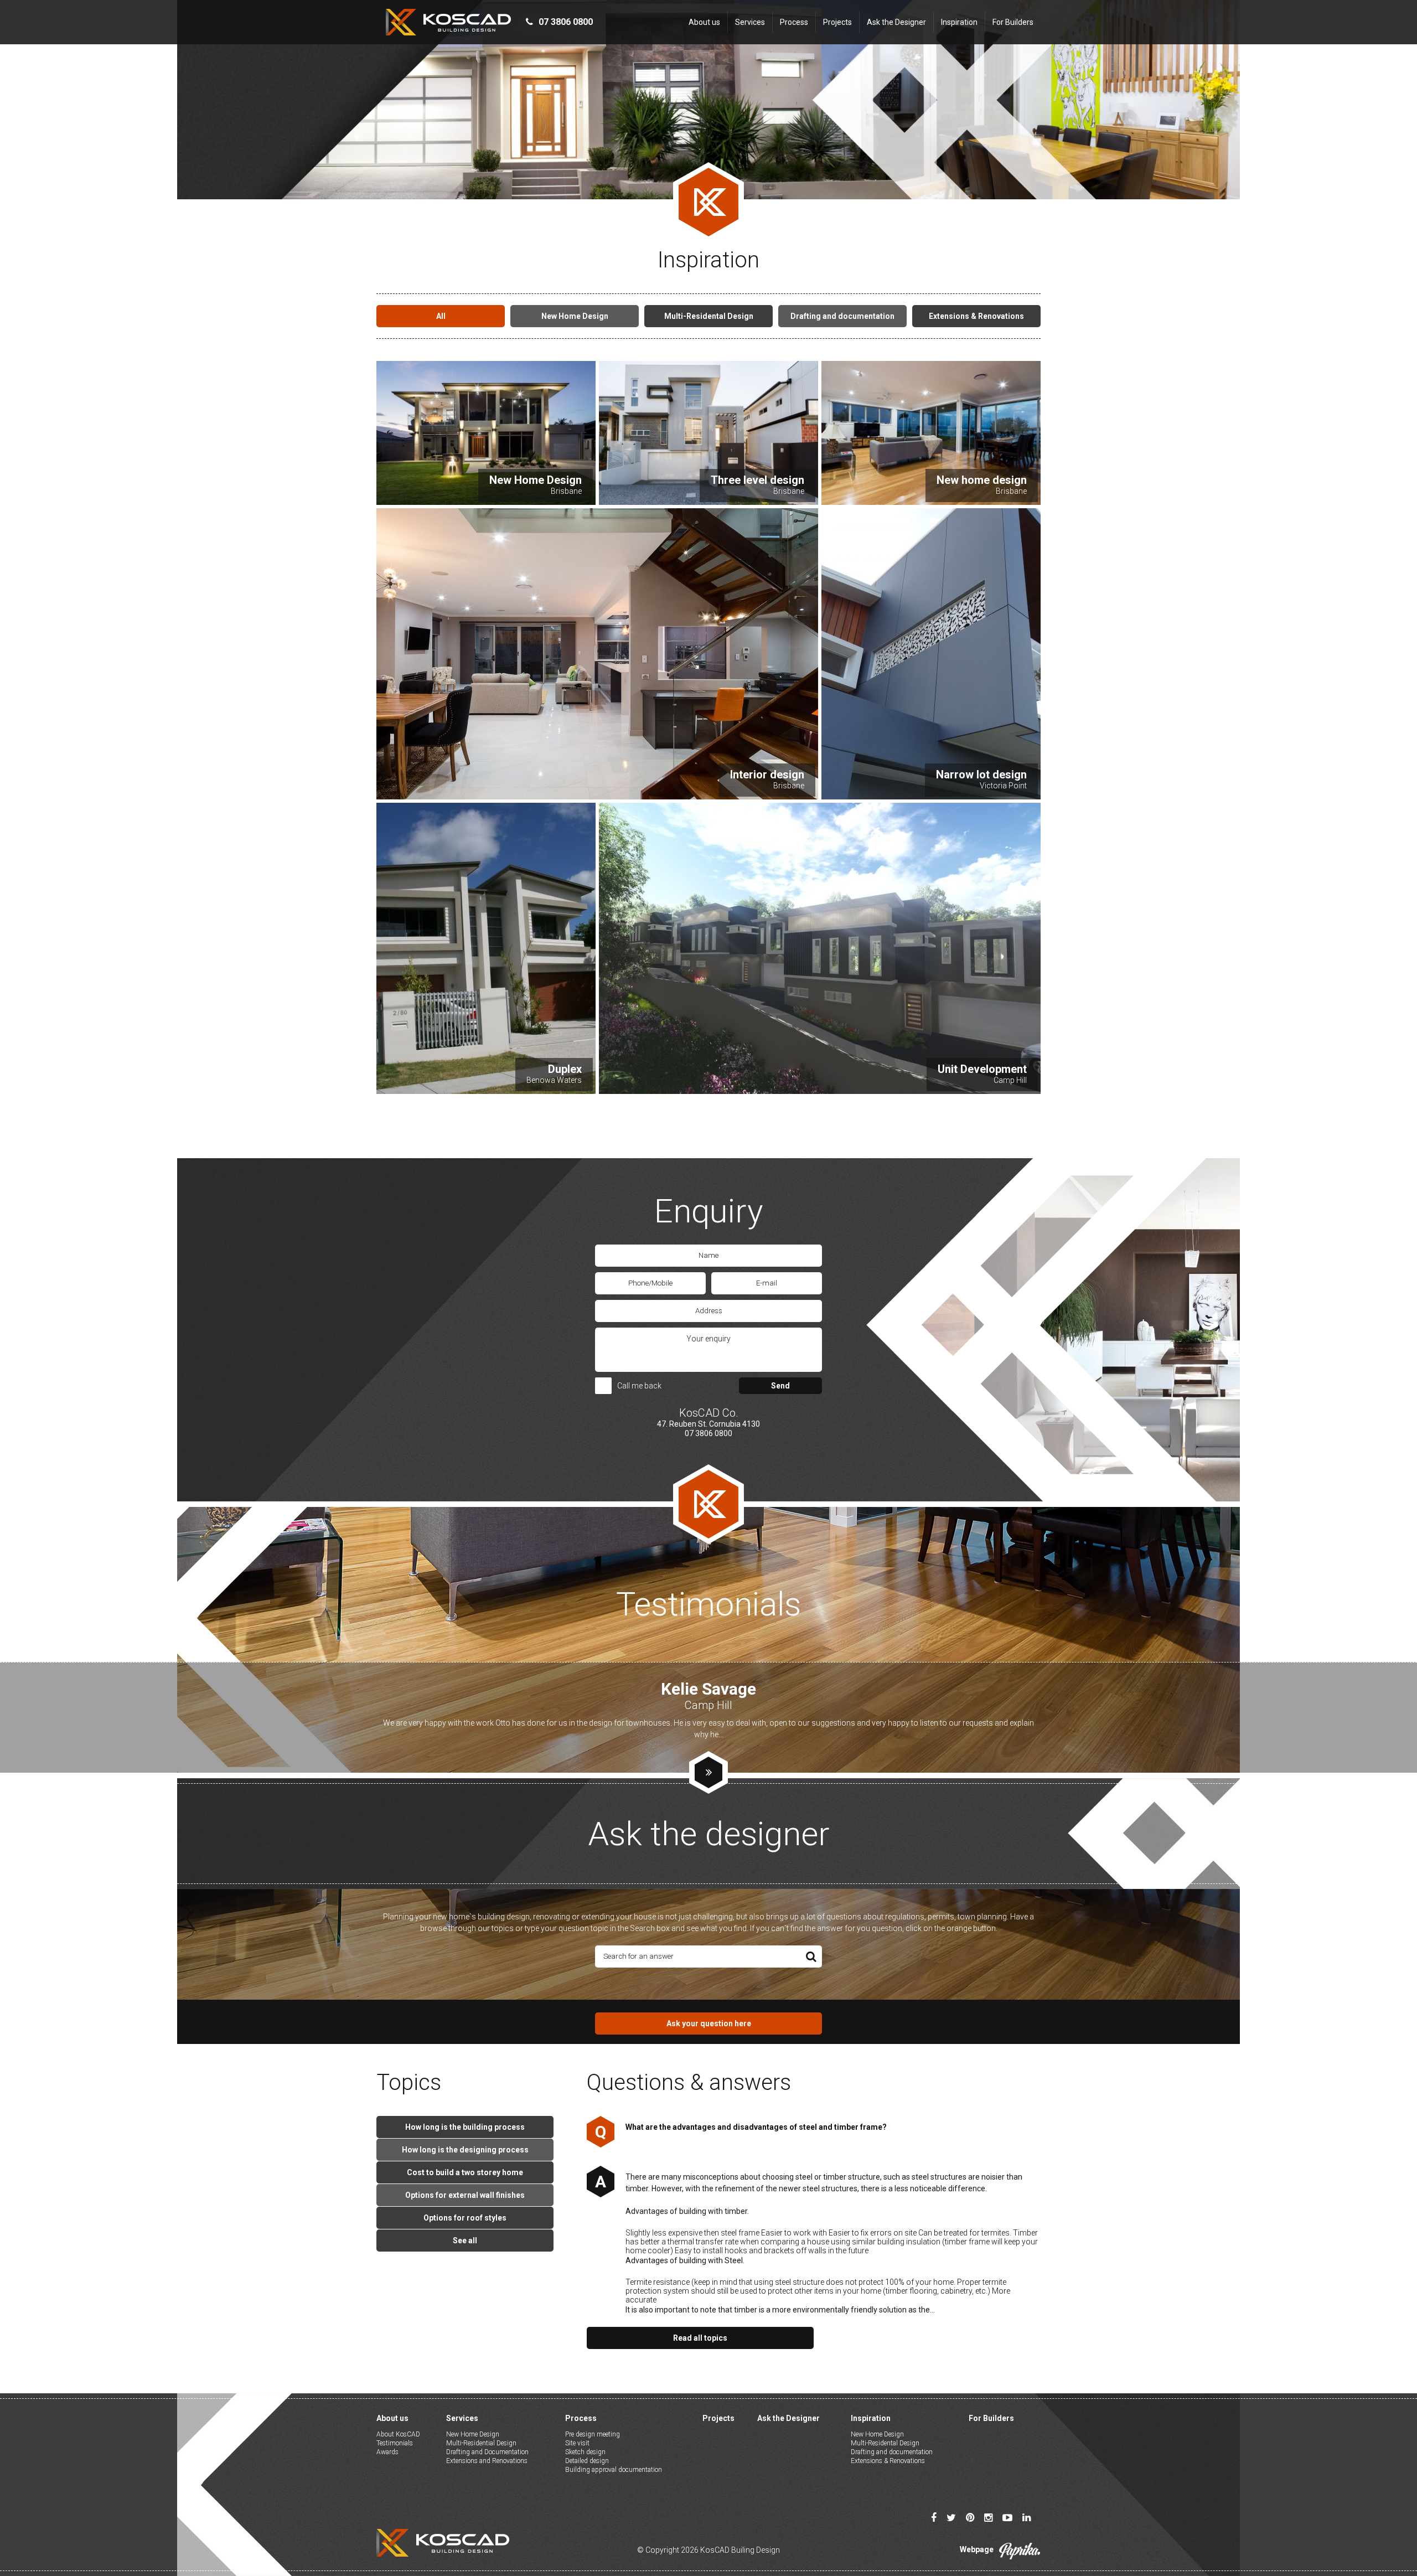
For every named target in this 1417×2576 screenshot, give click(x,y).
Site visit (577, 2443)
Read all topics (700, 2338)
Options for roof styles (465, 2218)
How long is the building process (465, 2127)
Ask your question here (709, 2023)
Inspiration (959, 22)
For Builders (1013, 22)
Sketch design (585, 2452)
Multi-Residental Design (885, 2443)
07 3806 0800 (708, 1433)
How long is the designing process (465, 2150)
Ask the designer (709, 1834)
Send (780, 1386)
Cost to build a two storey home (465, 2172)
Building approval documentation (614, 2470)
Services (750, 22)
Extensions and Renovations (487, 2461)
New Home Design (473, 2434)
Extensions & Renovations (888, 2461)
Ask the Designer (896, 22)
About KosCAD (398, 2434)
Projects (837, 22)
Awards (387, 2452)
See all (465, 2241)
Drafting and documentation (892, 2452)
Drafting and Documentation (487, 2452)
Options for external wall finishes (465, 2195)
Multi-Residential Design (481, 2443)
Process (794, 22)
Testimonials (395, 2443)
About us (704, 22)
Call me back (639, 1386)
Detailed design (587, 2461)
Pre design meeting (593, 2434)
